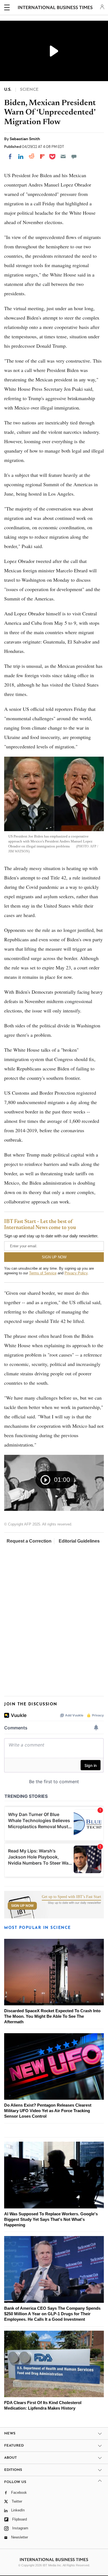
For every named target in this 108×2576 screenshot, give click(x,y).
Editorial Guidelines (79, 1541)
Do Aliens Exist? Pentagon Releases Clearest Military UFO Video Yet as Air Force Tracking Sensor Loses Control (48, 2111)
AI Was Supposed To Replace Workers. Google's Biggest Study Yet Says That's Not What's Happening (51, 2219)
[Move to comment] (74, 156)
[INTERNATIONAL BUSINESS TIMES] (55, 8)
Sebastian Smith (25, 139)
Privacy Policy (76, 1273)
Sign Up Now (22, 1906)
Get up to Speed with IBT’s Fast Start (71, 1897)
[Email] (63, 156)
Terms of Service (43, 1273)
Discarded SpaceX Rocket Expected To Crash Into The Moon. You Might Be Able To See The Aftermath (52, 2016)
